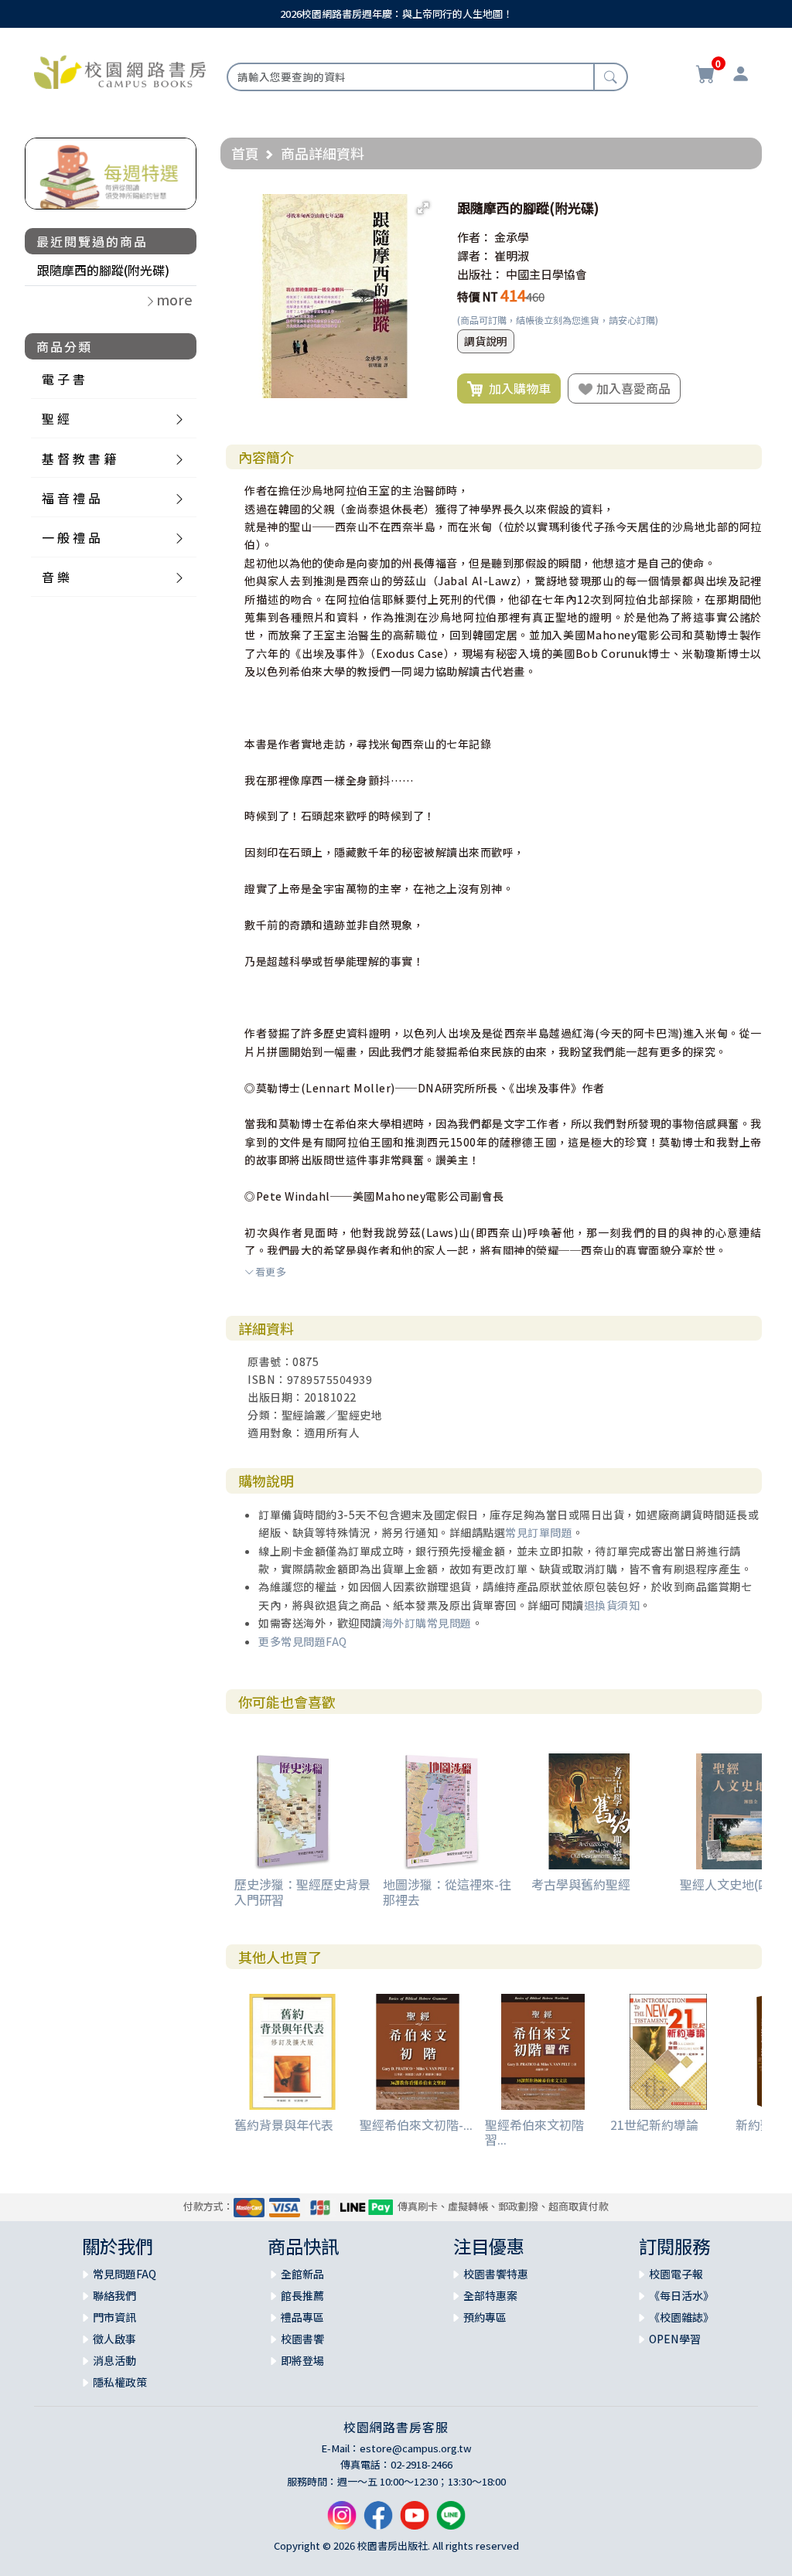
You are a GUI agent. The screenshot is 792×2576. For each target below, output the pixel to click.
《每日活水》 (681, 2295)
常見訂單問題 (539, 1532)
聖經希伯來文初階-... (416, 2125)
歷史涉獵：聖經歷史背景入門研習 (302, 1891)
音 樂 (56, 577)
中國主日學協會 (546, 274)
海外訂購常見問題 (427, 1623)
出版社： (480, 274)
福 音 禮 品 (71, 498)
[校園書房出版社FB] (378, 2521)
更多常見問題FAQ (303, 1641)
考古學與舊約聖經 (581, 1884)
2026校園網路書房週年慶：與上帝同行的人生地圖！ (396, 14)
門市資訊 (114, 2317)
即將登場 (302, 2360)
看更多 (271, 1271)
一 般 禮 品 (71, 537)
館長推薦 (302, 2295)
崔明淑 (512, 256)
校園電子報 (676, 2274)
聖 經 (56, 418)
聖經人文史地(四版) (734, 1884)
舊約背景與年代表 (284, 2125)
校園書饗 (302, 2339)
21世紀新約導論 (654, 2125)
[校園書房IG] (342, 2521)
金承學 (512, 237)
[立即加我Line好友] (451, 2521)
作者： (475, 237)
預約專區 (485, 2317)
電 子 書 (63, 379)
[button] (423, 208)
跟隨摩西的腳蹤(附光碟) (103, 270)
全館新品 (302, 2274)
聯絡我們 (114, 2295)
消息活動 (114, 2360)
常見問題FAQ (125, 2274)
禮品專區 (302, 2317)
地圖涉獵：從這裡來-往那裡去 (447, 1891)
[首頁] (120, 70)
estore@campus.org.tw (416, 2448)
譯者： (475, 256)
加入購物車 (517, 388)
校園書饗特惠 (496, 2274)
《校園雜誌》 (681, 2317)
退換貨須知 (612, 1605)
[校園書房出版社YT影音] (415, 2521)
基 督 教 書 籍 (79, 458)
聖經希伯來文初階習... (534, 2132)
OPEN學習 (675, 2339)
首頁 (245, 153)
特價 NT (478, 296)
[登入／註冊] (741, 76)
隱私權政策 (120, 2382)
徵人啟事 (114, 2339)
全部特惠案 (490, 2295)
